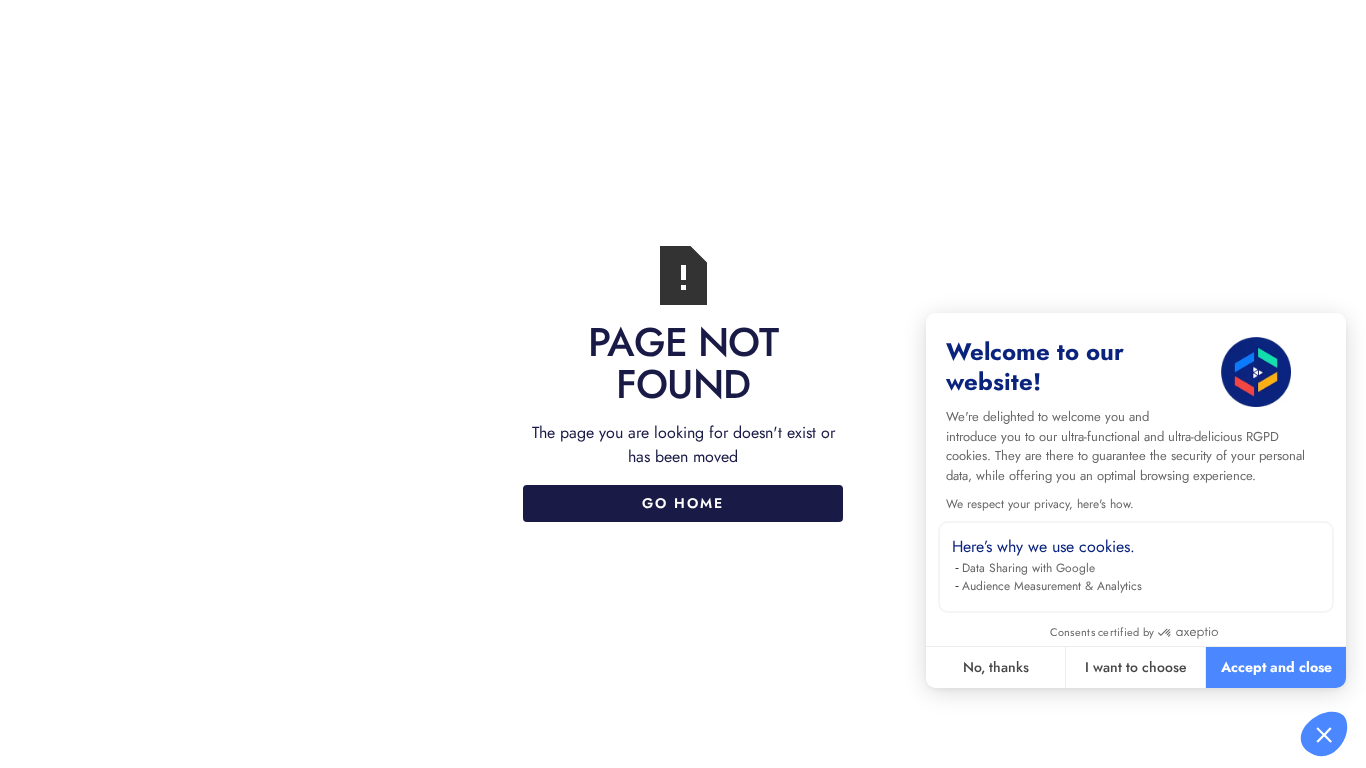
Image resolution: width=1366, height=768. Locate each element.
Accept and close (1276, 667)
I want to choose (1136, 667)
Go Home (683, 503)
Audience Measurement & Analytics (1052, 586)
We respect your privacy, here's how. (1040, 504)
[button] (1324, 734)
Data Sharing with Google (1028, 568)
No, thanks (996, 667)
